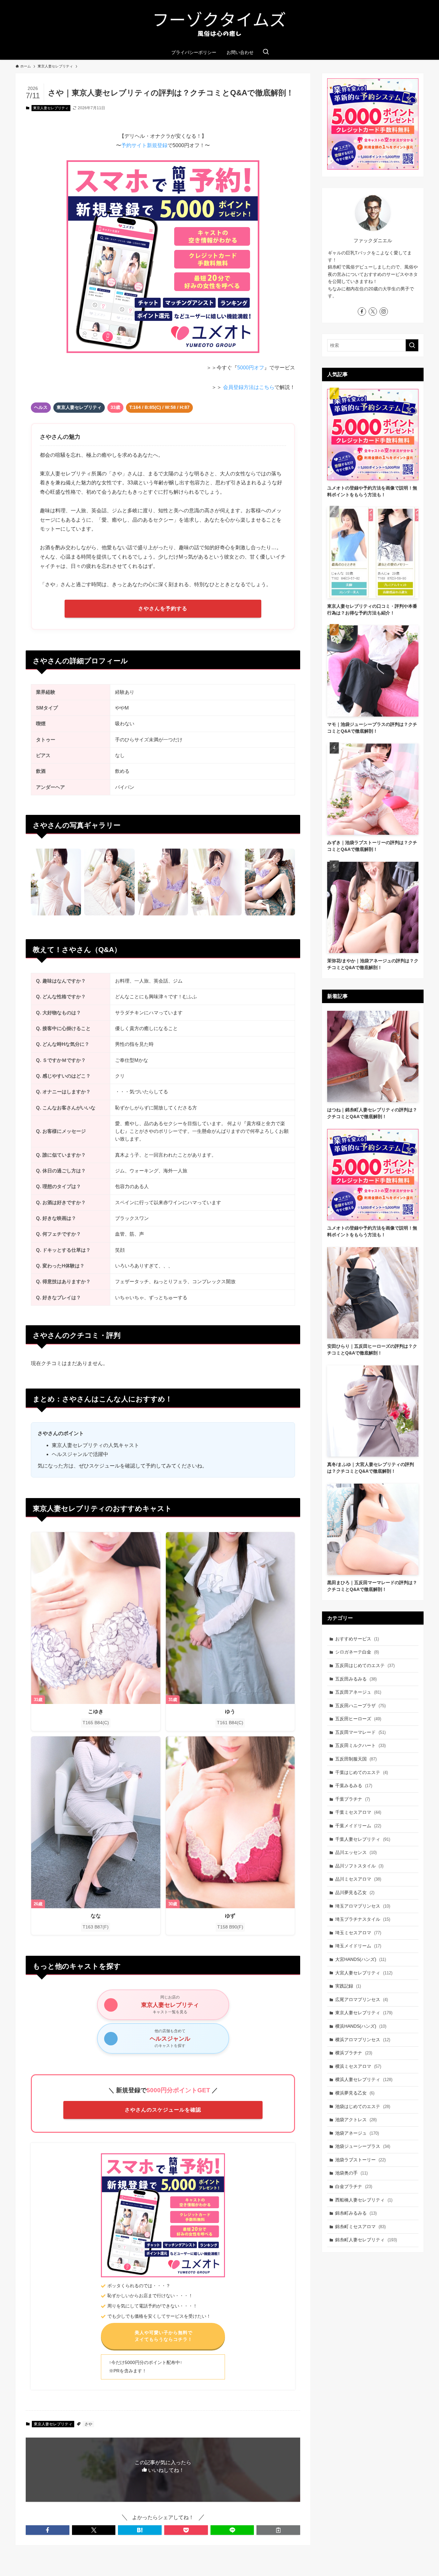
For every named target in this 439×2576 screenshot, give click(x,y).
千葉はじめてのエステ (362, 1772)
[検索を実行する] (412, 345)
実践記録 (348, 1986)
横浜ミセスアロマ (358, 2066)
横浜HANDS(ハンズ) (361, 2026)
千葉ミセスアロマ (358, 1812)
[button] (48, 2530)
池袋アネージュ (357, 2133)
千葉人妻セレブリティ (363, 1839)
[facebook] (362, 312)
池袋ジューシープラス (363, 2146)
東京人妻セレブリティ (51, 108)
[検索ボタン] (266, 52)
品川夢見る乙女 (355, 1892)
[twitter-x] (373, 312)
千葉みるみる (354, 1786)
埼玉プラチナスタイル (363, 1919)
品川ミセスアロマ (358, 1879)
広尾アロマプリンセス (362, 1999)
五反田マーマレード (360, 1732)
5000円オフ (251, 368)
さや (88, 2424)
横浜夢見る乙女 (355, 2093)
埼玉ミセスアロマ (358, 1933)
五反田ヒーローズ (358, 1719)
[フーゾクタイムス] (219, 24)
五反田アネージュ (358, 1692)
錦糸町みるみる (356, 2213)
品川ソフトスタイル (359, 1866)
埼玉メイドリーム (358, 1946)
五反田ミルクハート (360, 1745)
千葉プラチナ (353, 1799)
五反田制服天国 (356, 1759)
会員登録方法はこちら (249, 387)
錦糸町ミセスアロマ (360, 2227)
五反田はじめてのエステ (365, 1665)
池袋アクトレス (356, 2120)
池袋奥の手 (351, 2173)
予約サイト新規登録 (144, 145)
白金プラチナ (354, 2186)
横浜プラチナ (354, 2053)
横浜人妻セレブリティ (364, 2079)
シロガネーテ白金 (357, 1652)
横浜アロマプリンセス (363, 2040)
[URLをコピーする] (278, 2530)
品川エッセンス (356, 1852)
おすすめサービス (357, 1639)
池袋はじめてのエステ (363, 2106)
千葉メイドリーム (358, 1826)
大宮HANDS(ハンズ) (361, 1959)
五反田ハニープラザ (360, 1706)
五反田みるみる (356, 1679)
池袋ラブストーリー (360, 2160)
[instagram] (384, 312)
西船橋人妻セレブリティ (364, 2200)
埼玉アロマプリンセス (363, 1906)
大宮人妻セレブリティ (364, 1973)
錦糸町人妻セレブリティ (366, 2240)
